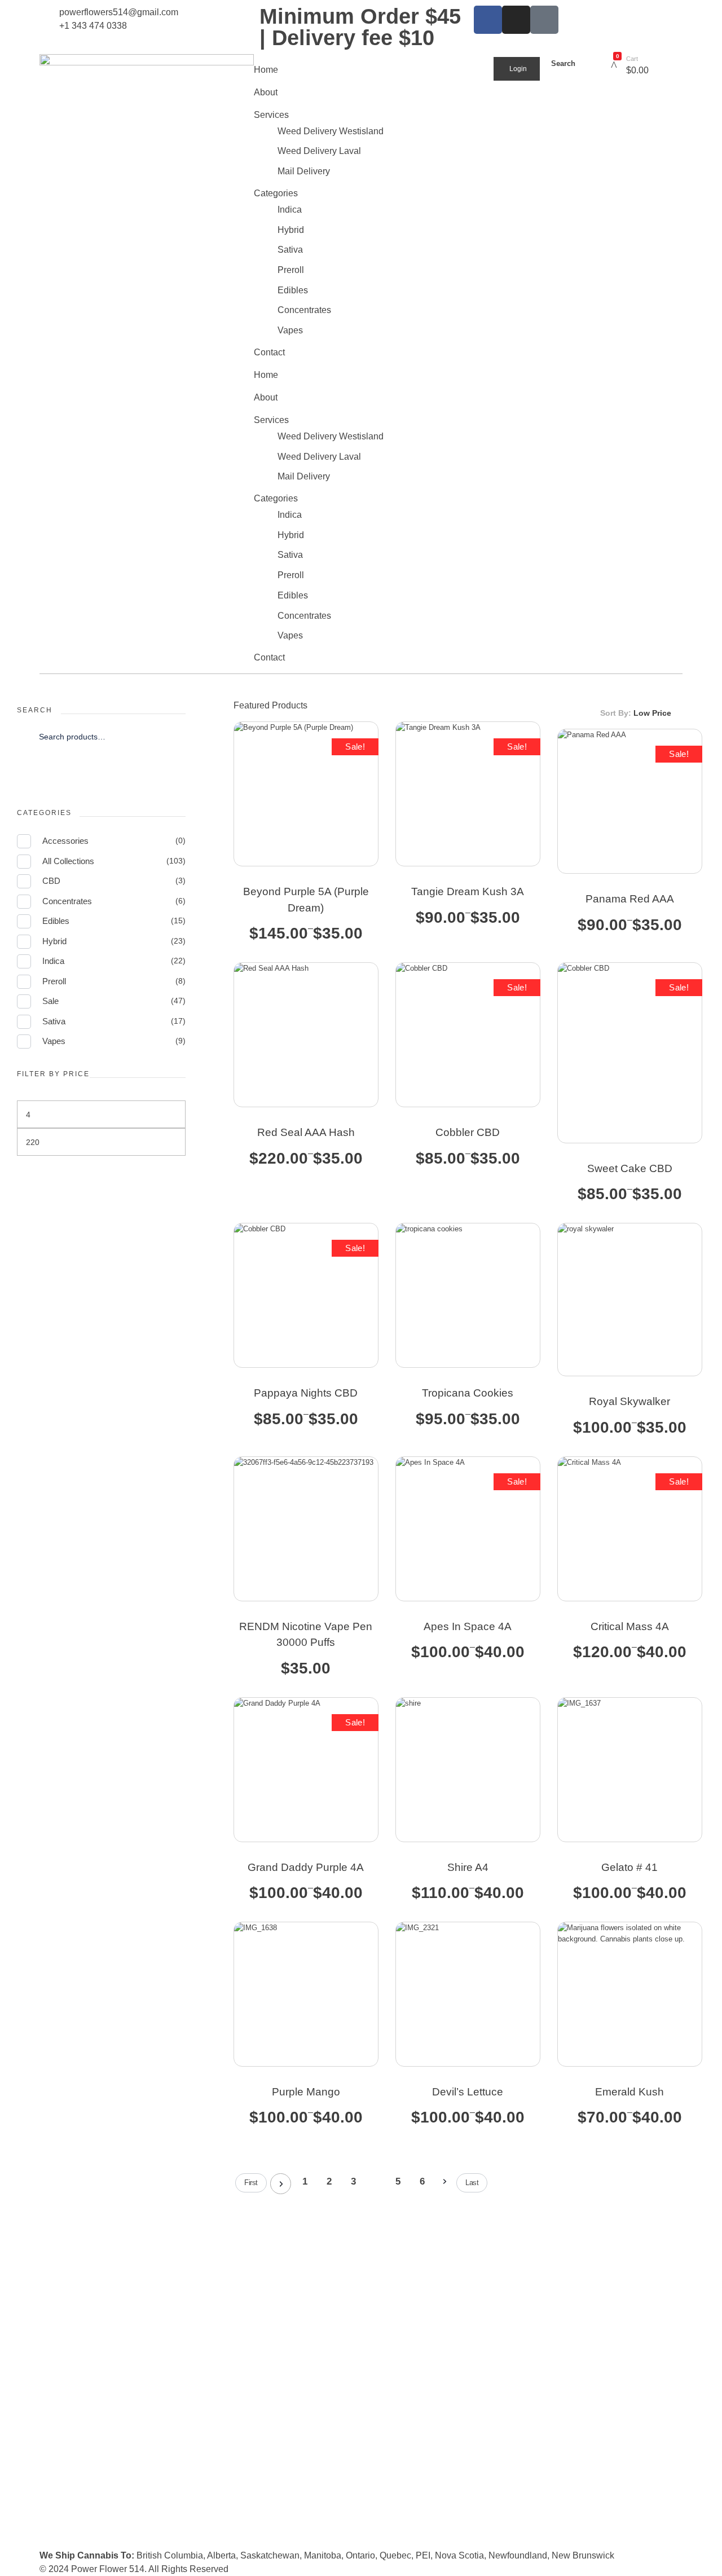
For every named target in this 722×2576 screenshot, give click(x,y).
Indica (290, 210)
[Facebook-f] (488, 20)
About (266, 92)
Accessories (65, 841)
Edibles (293, 290)
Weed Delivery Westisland (331, 131)
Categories (276, 193)
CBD (51, 881)
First (251, 2183)
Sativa (290, 250)
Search (101, 772)
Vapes (290, 330)
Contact (269, 352)
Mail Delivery (304, 171)
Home (266, 70)
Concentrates (304, 310)
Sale (50, 1001)
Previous (281, 2184)
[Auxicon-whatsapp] (544, 20)
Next (444, 2182)
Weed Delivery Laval (319, 151)
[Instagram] (516, 20)
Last (472, 2183)
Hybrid (291, 230)
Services (271, 115)
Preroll (291, 270)
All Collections (68, 861)
